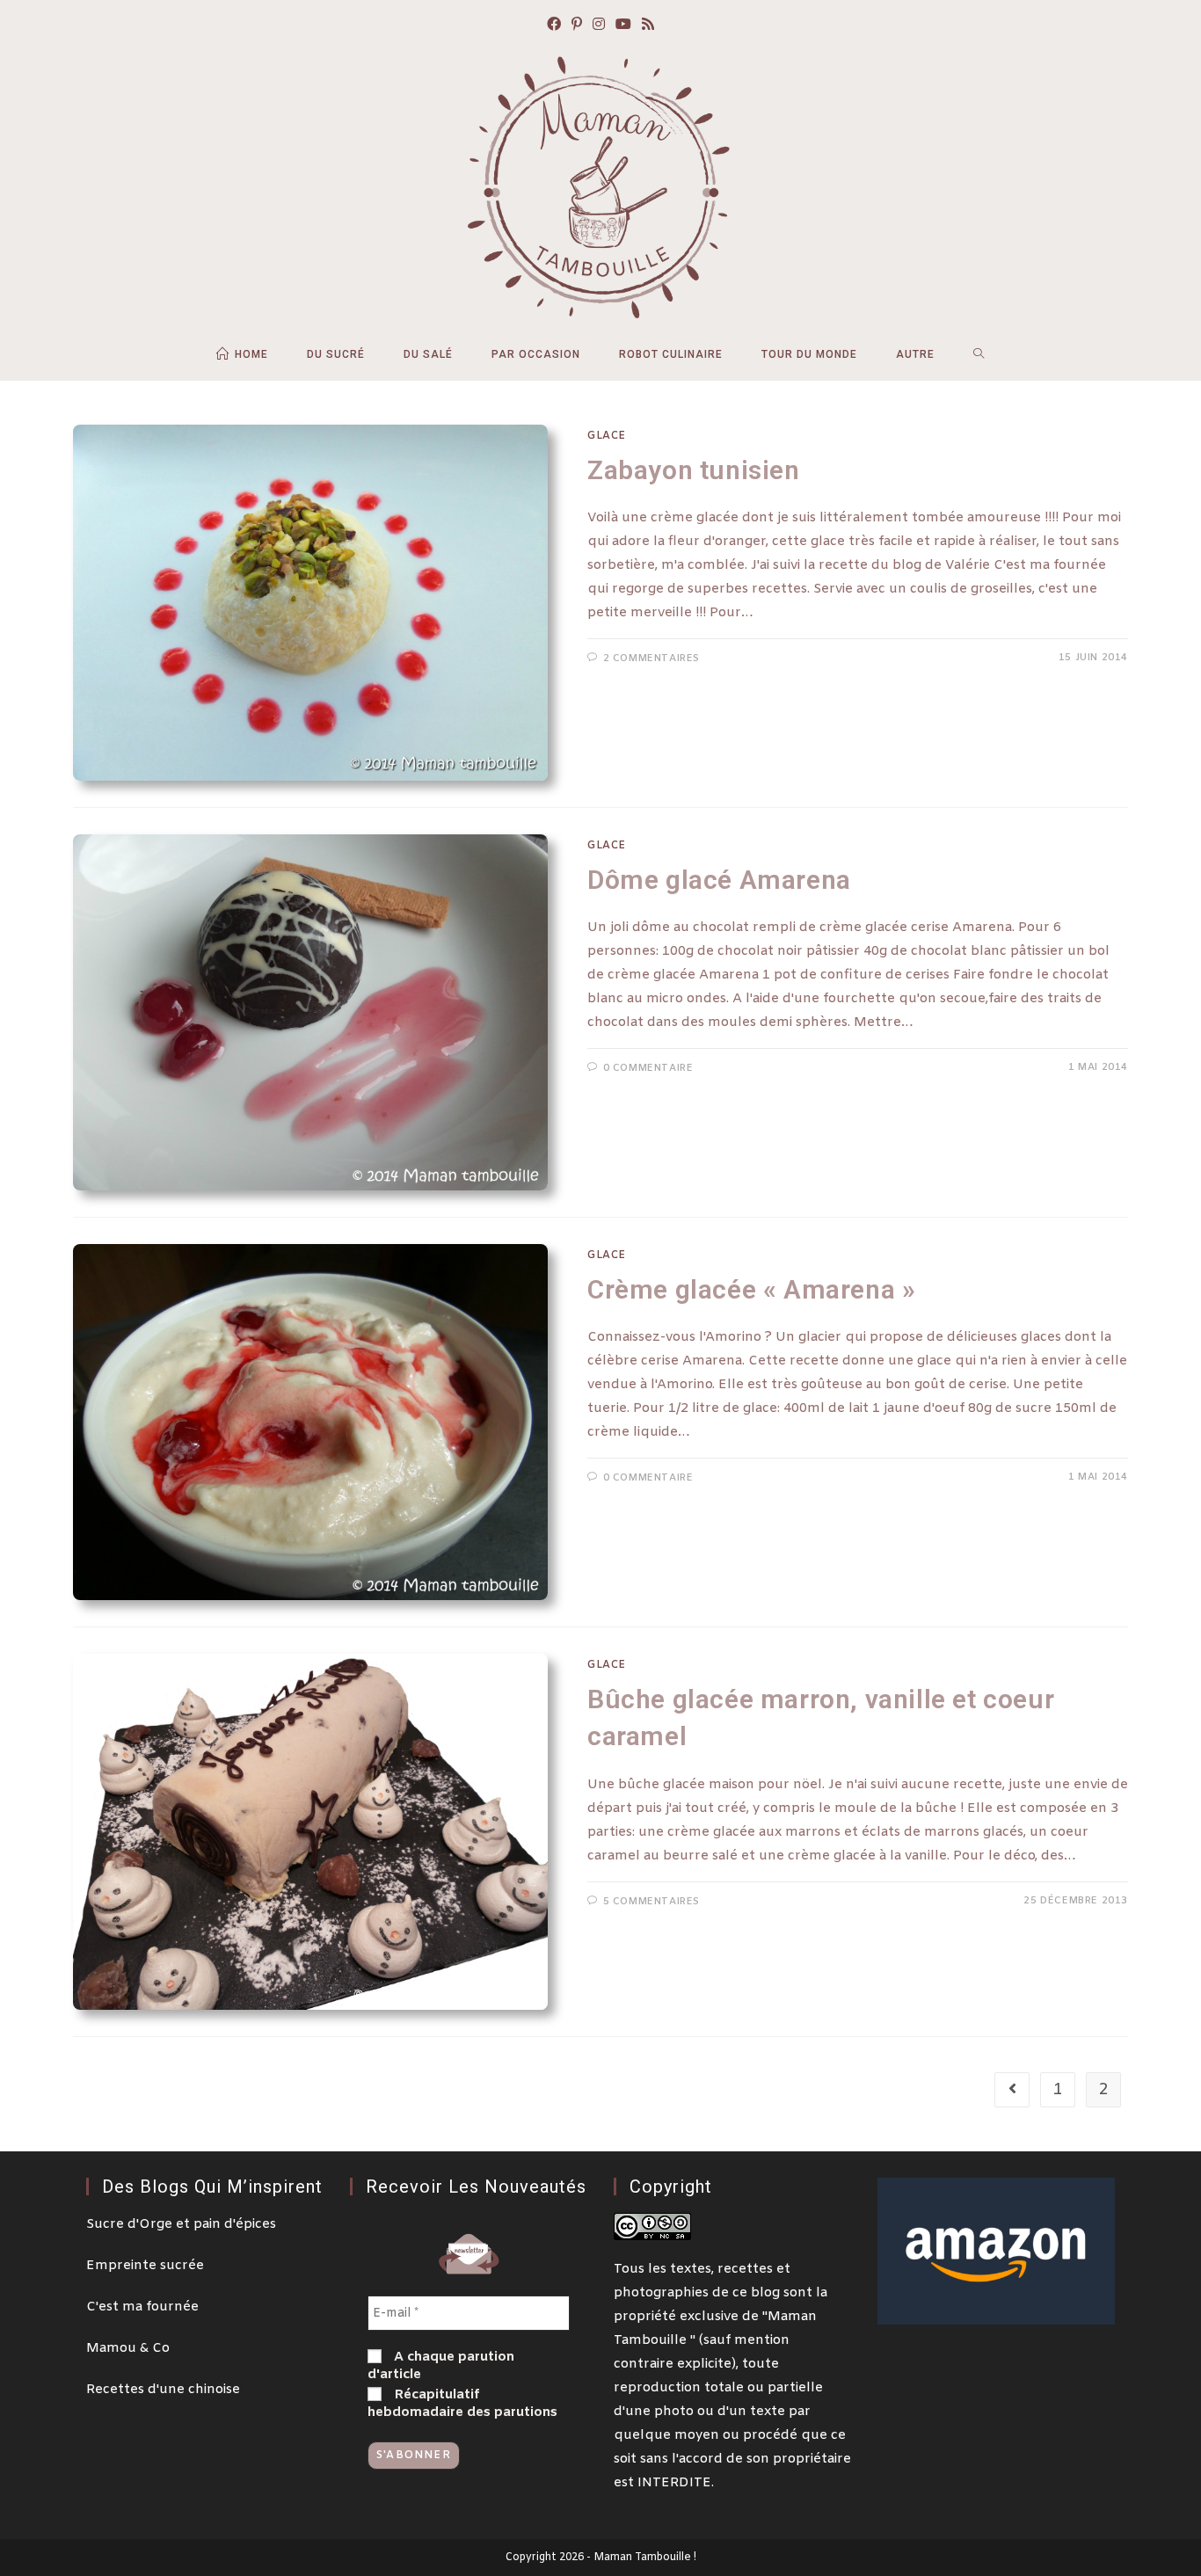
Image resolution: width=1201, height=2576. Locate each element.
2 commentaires (651, 659)
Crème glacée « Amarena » (751, 1289)
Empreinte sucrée (145, 2266)
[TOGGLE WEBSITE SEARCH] (979, 354)
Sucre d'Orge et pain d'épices (181, 2224)
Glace (607, 436)
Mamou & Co (128, 2348)
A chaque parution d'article (441, 2366)
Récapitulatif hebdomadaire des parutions (462, 2404)
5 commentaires (651, 1902)
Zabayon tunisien (694, 470)
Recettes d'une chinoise (163, 2390)
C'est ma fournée (142, 2307)
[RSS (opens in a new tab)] (648, 26)
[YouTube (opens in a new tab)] (623, 26)
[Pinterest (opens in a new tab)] (577, 26)
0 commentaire (648, 1068)
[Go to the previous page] (1012, 2090)
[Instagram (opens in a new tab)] (599, 26)
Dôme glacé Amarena (719, 880)
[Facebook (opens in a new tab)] (554, 26)
